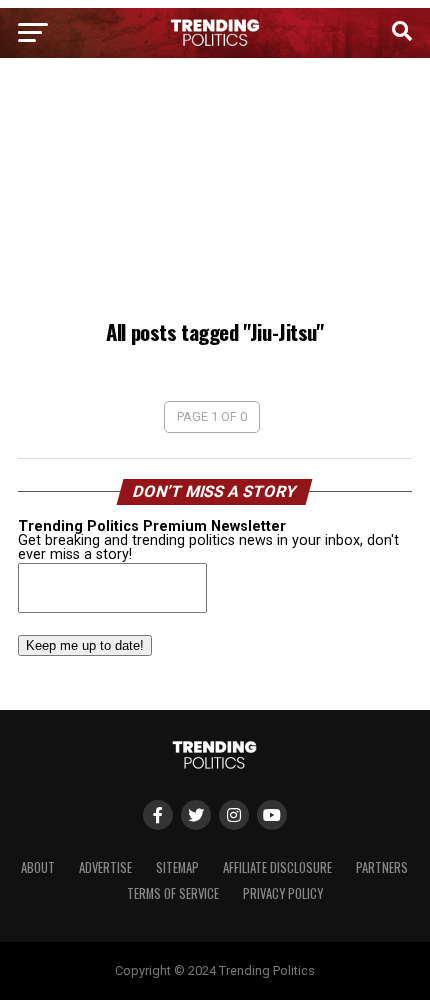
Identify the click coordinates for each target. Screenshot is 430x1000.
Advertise (105, 867)
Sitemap (177, 867)
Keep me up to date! (85, 645)
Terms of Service (173, 893)
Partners (382, 867)
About (38, 867)
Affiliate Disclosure (277, 867)
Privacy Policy (283, 893)
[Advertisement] (215, 192)
